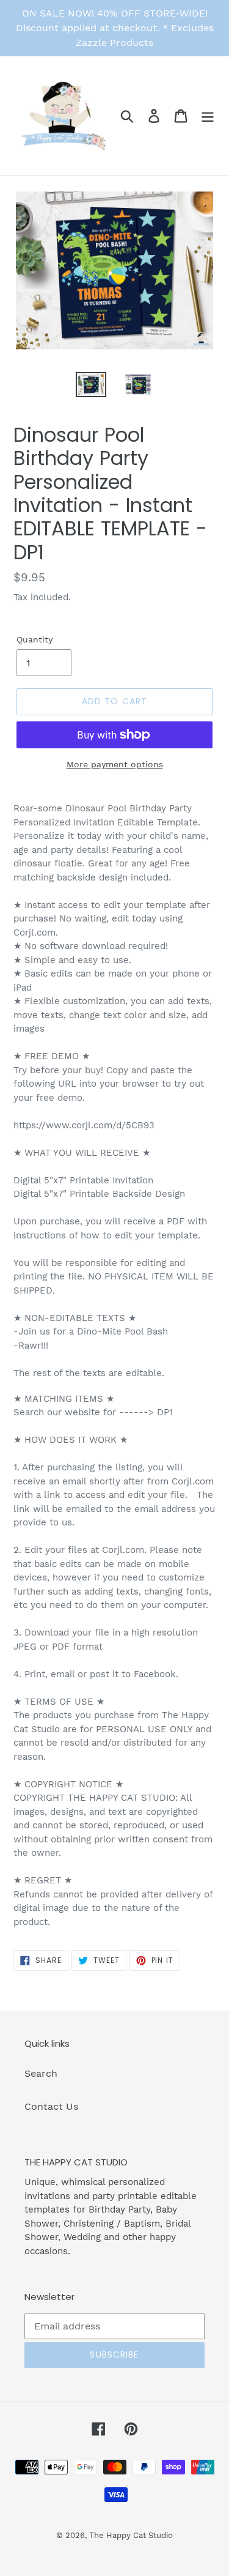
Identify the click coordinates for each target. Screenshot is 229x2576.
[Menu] (208, 116)
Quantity (35, 639)
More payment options (115, 764)
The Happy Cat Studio (131, 2535)
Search (41, 2073)
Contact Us (51, 2106)
